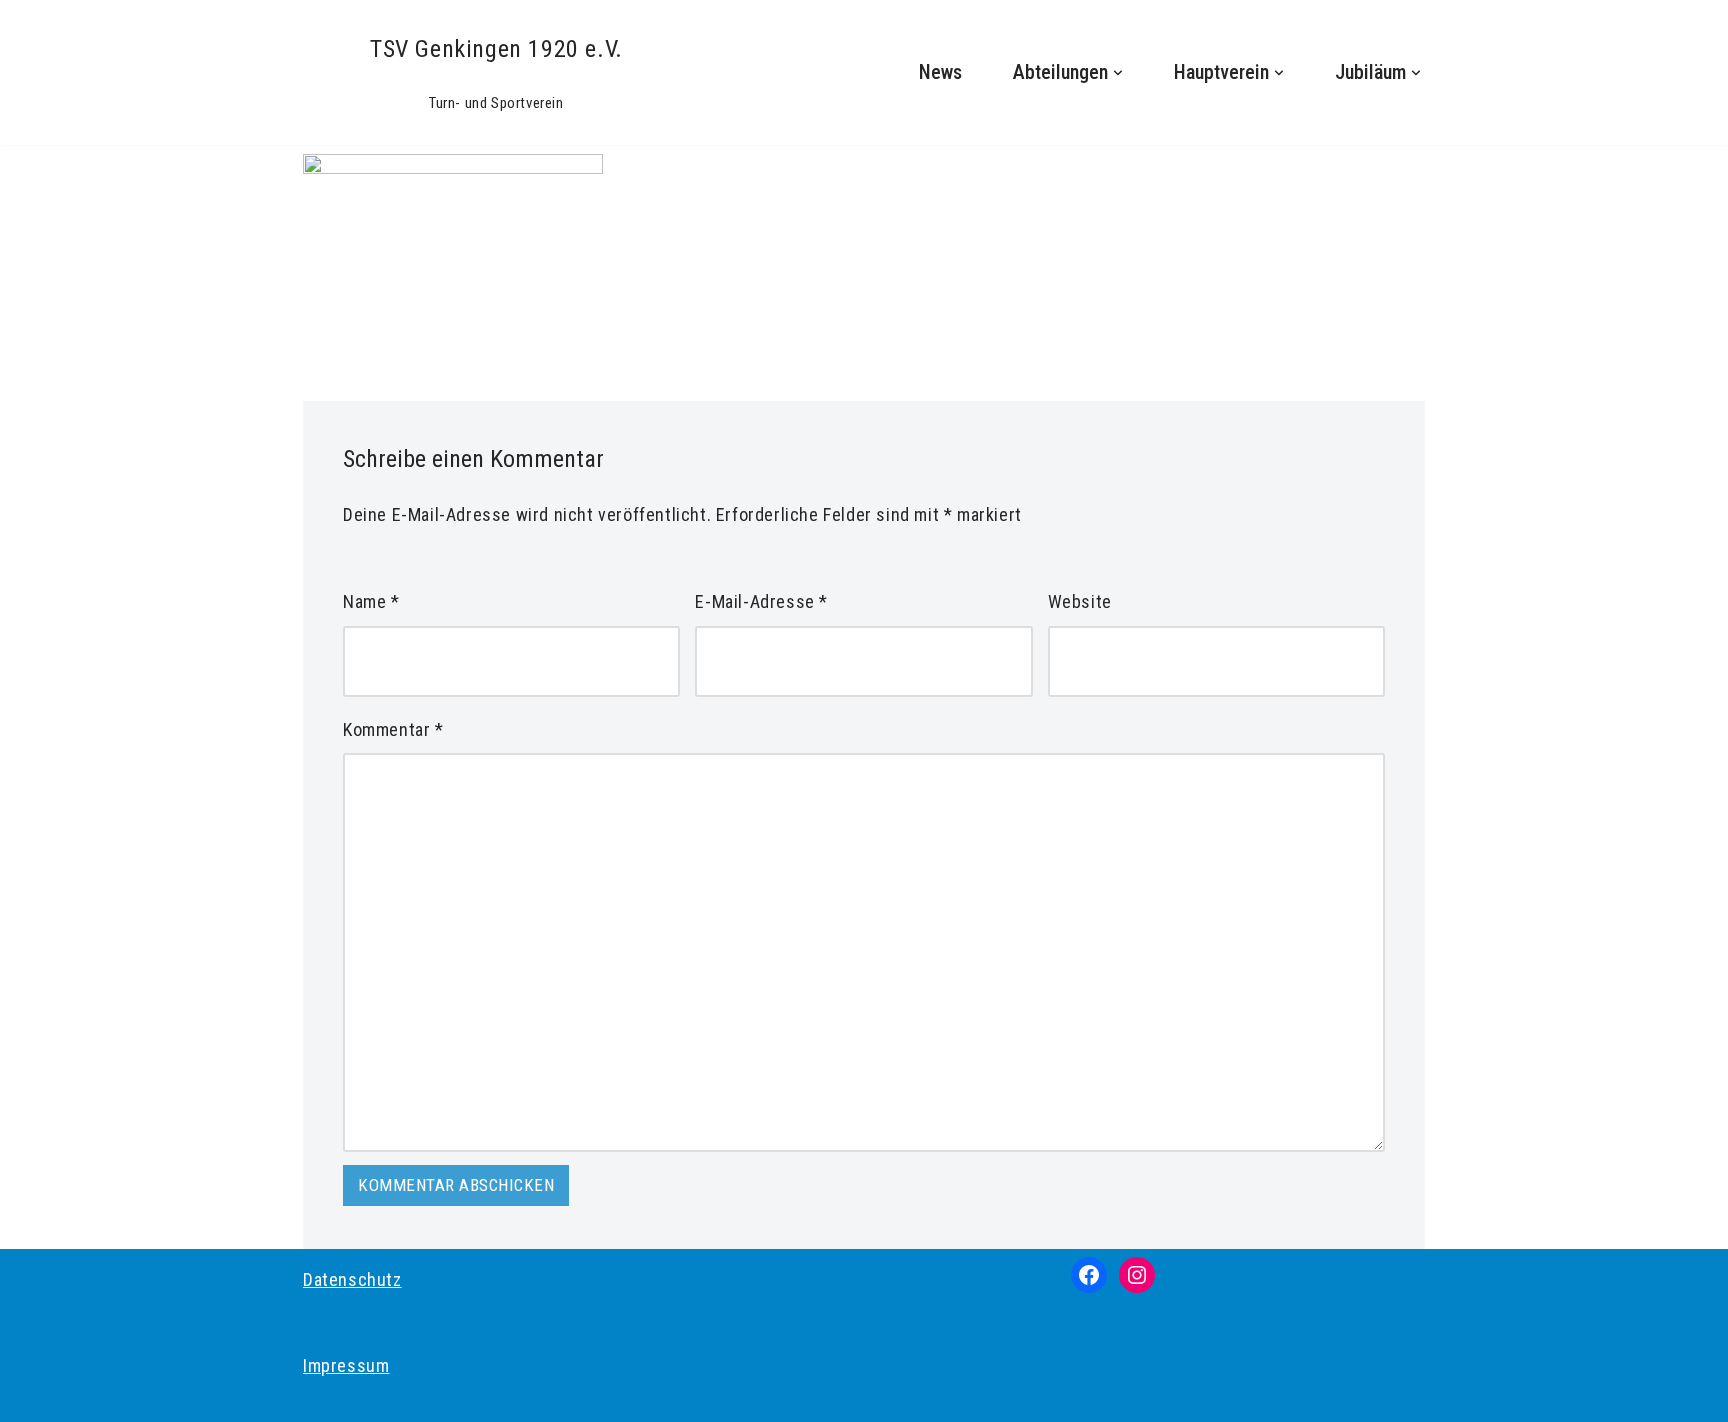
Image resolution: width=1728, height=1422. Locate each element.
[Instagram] (1137, 1275)
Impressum (346, 1365)
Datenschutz (352, 1279)
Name (371, 601)
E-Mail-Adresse (761, 601)
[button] (1118, 73)
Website (1080, 601)
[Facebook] (1089, 1275)
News (940, 72)
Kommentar (393, 729)
